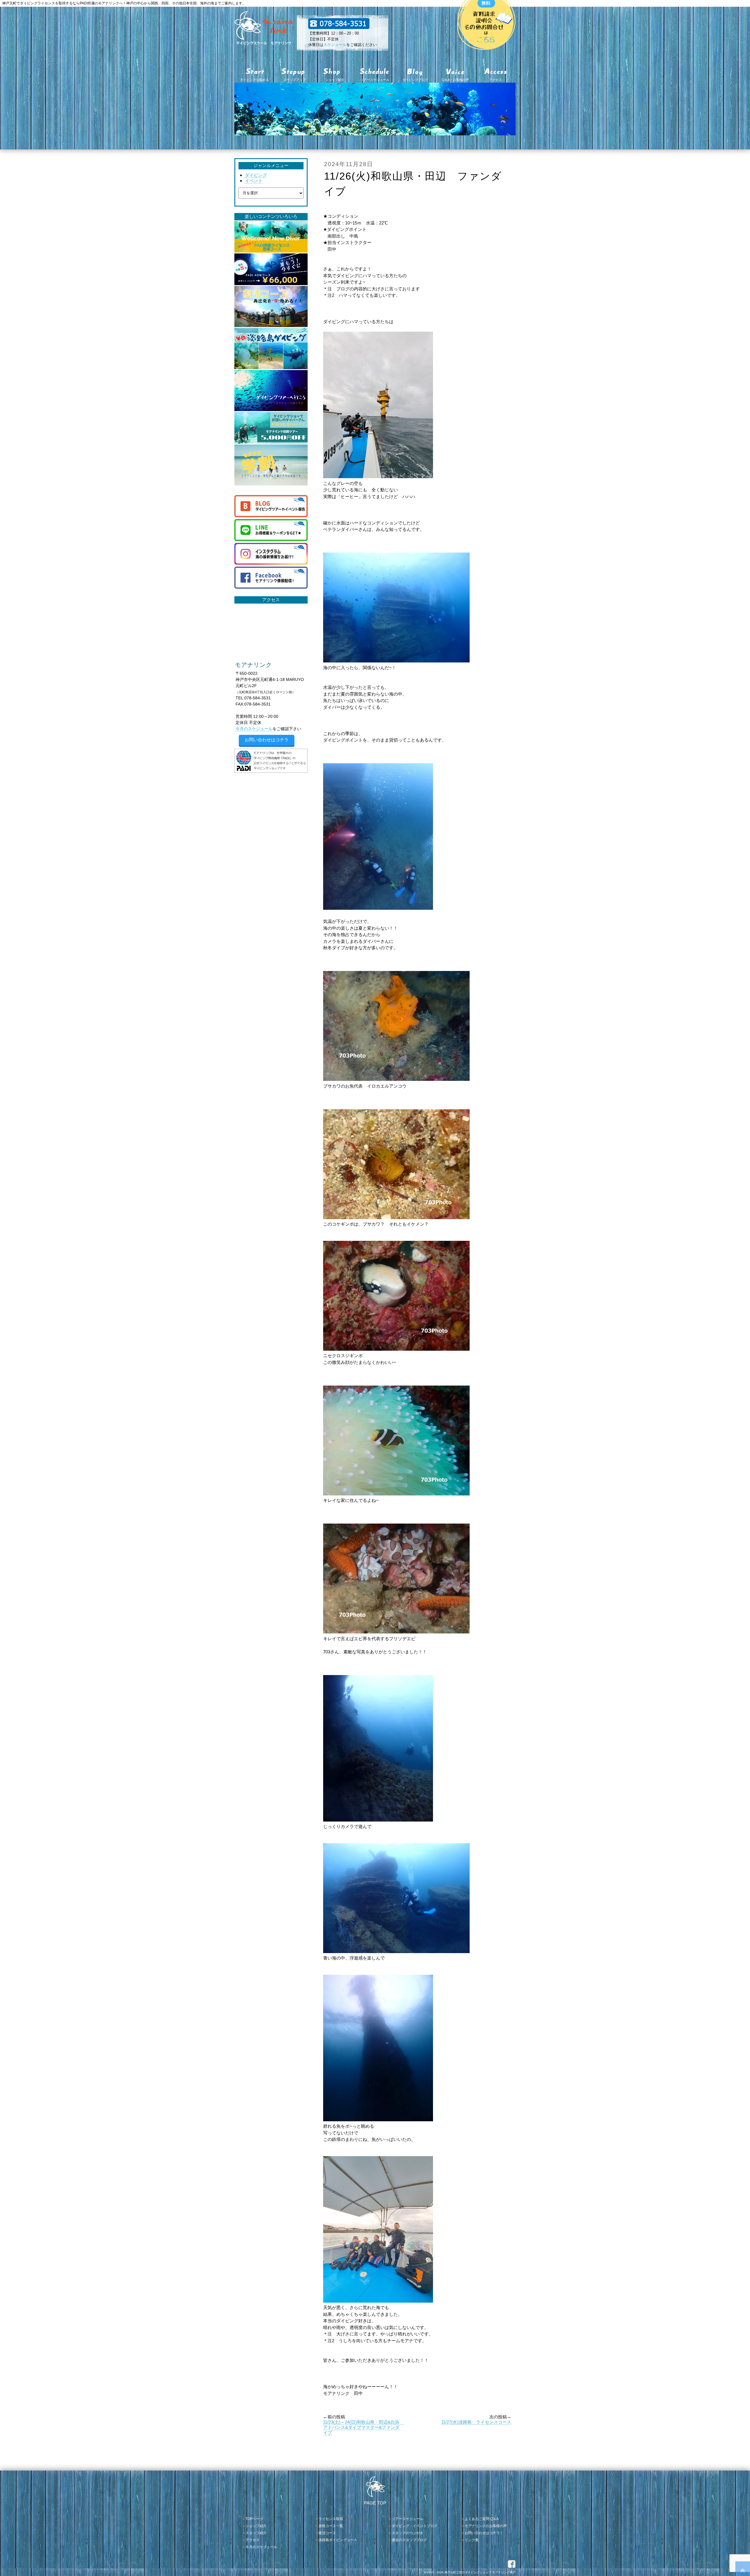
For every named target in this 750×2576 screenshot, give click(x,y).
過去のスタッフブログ (409, 2540)
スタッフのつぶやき (408, 2533)
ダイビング (256, 175)
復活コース (327, 2533)
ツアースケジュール (375, 80)
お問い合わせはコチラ (267, 740)
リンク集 (472, 2540)
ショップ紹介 (335, 80)
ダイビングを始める (254, 80)
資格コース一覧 (331, 2526)
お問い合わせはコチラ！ (484, 2533)
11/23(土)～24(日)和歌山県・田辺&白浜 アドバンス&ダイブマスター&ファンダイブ (363, 2427)
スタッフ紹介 (256, 2533)
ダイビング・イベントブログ (415, 2526)
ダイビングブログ (415, 80)
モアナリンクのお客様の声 (486, 2526)
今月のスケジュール (254, 729)
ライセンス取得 (331, 2519)
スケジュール (335, 45)
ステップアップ (295, 80)
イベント (254, 181)
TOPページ (254, 2519)
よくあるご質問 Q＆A (482, 2519)
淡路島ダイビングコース (338, 2540)
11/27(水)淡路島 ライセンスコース (476, 2422)
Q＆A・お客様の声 (455, 80)
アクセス (495, 80)
